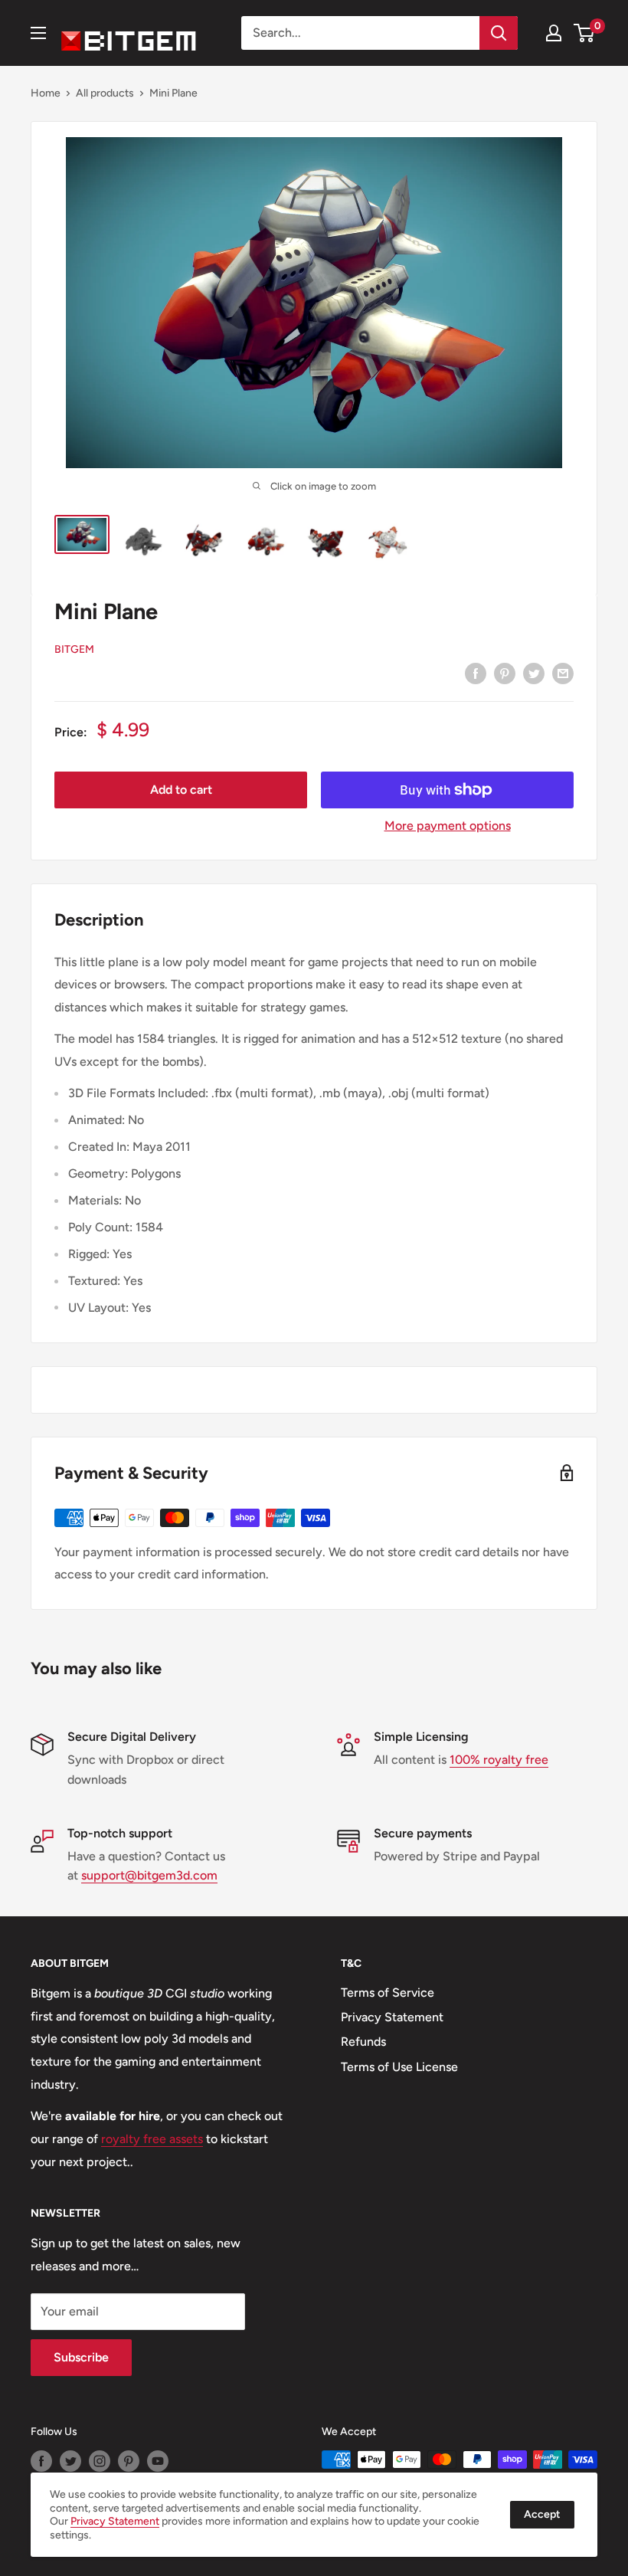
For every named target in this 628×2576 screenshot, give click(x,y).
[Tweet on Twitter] (534, 673)
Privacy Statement (392, 2017)
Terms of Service (388, 1993)
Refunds (363, 2042)
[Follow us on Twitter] (70, 2461)
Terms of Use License (399, 2067)
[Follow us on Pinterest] (129, 2461)
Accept (542, 2514)
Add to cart (181, 790)
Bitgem (74, 649)
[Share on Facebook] (476, 673)
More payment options (448, 826)
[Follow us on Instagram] (100, 2461)
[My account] (554, 33)
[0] (585, 33)
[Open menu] (38, 33)
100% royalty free (499, 1760)
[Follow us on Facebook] (41, 2461)
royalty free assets (152, 2139)
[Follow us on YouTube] (158, 2461)
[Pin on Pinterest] (505, 673)
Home (46, 93)
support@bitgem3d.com (149, 1875)
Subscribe (81, 2357)
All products (105, 93)
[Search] (499, 33)
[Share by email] (563, 673)
